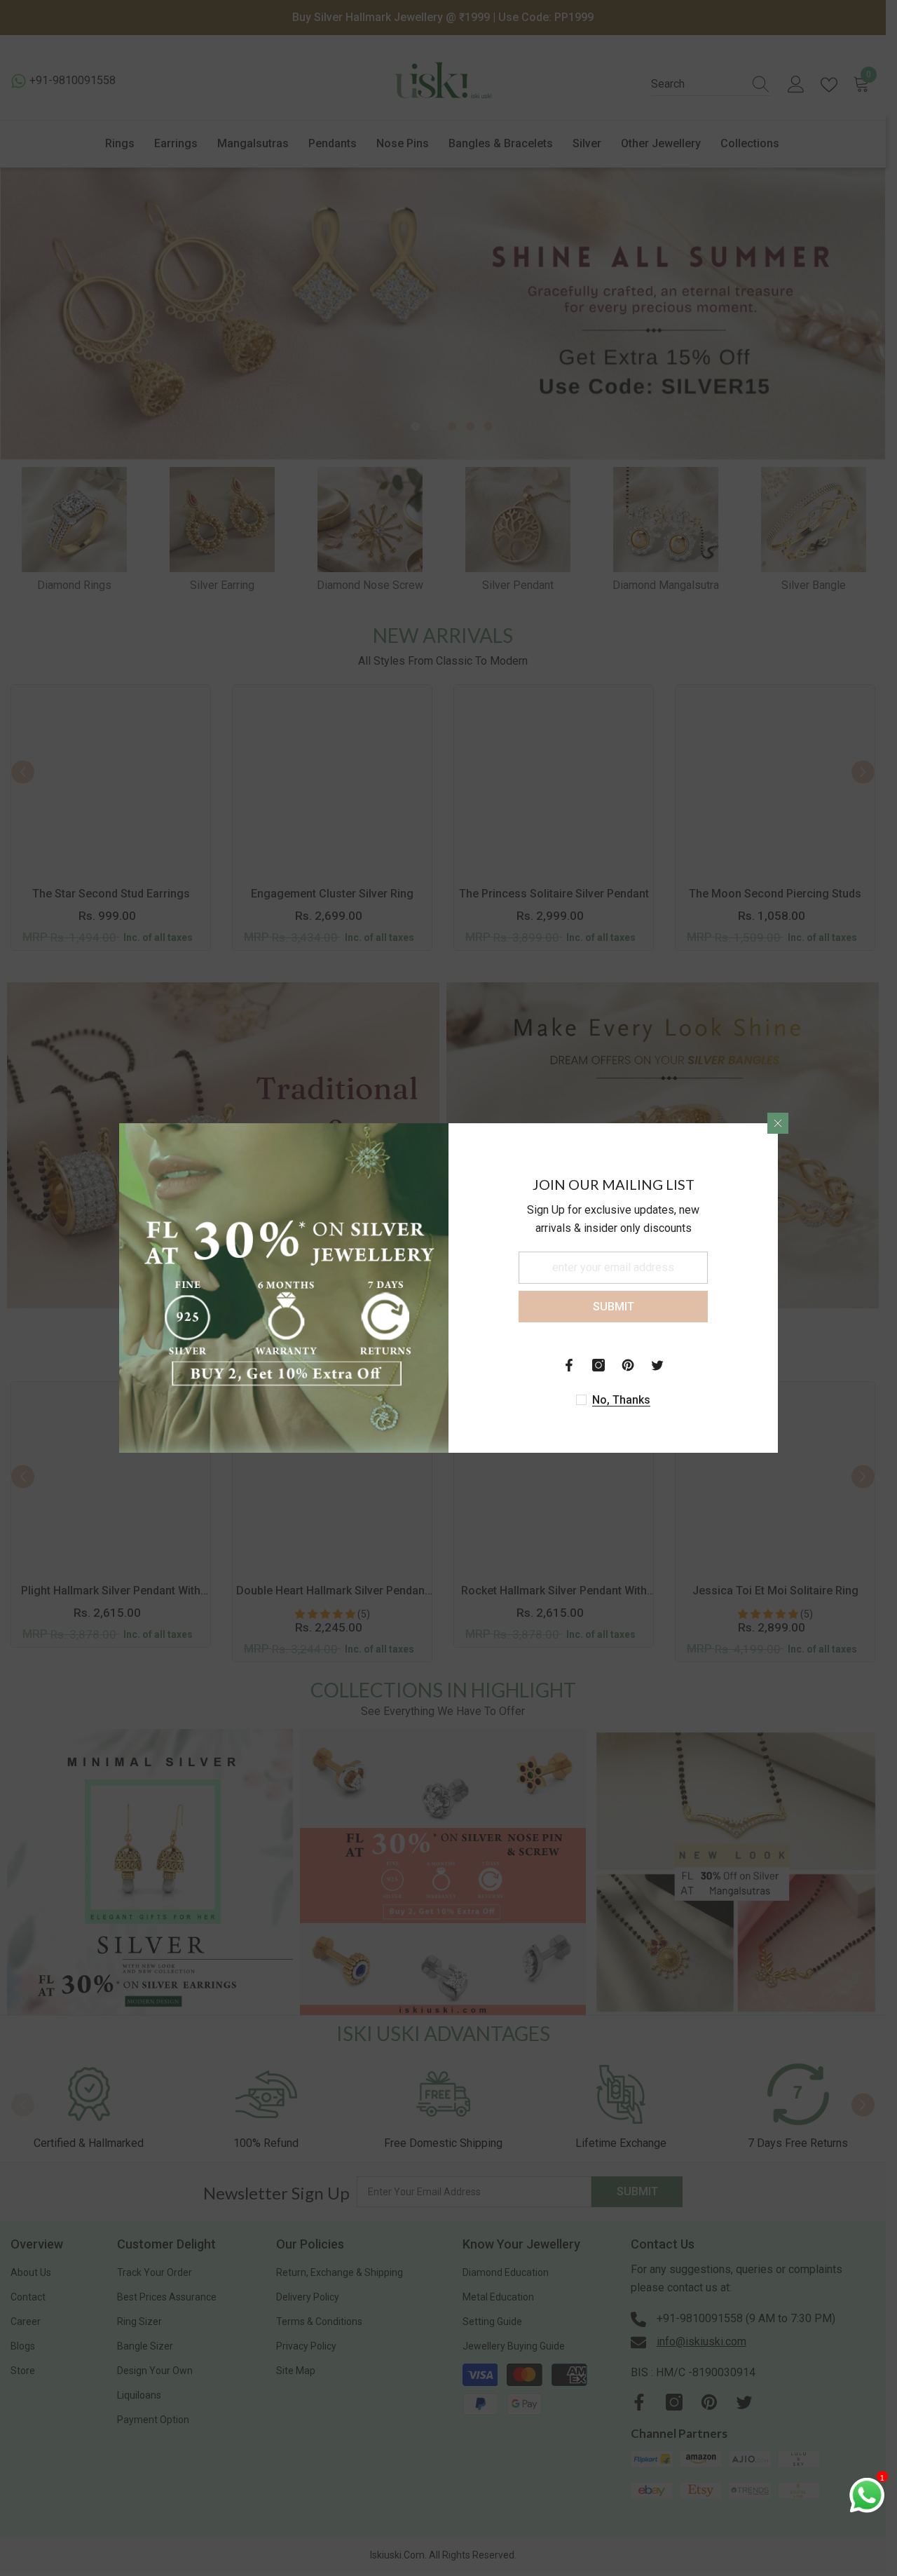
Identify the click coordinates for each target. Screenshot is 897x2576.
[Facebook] (569, 1365)
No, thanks (621, 1400)
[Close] (778, 1123)
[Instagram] (598, 1365)
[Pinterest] (628, 1365)
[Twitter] (657, 1365)
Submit (614, 1307)
